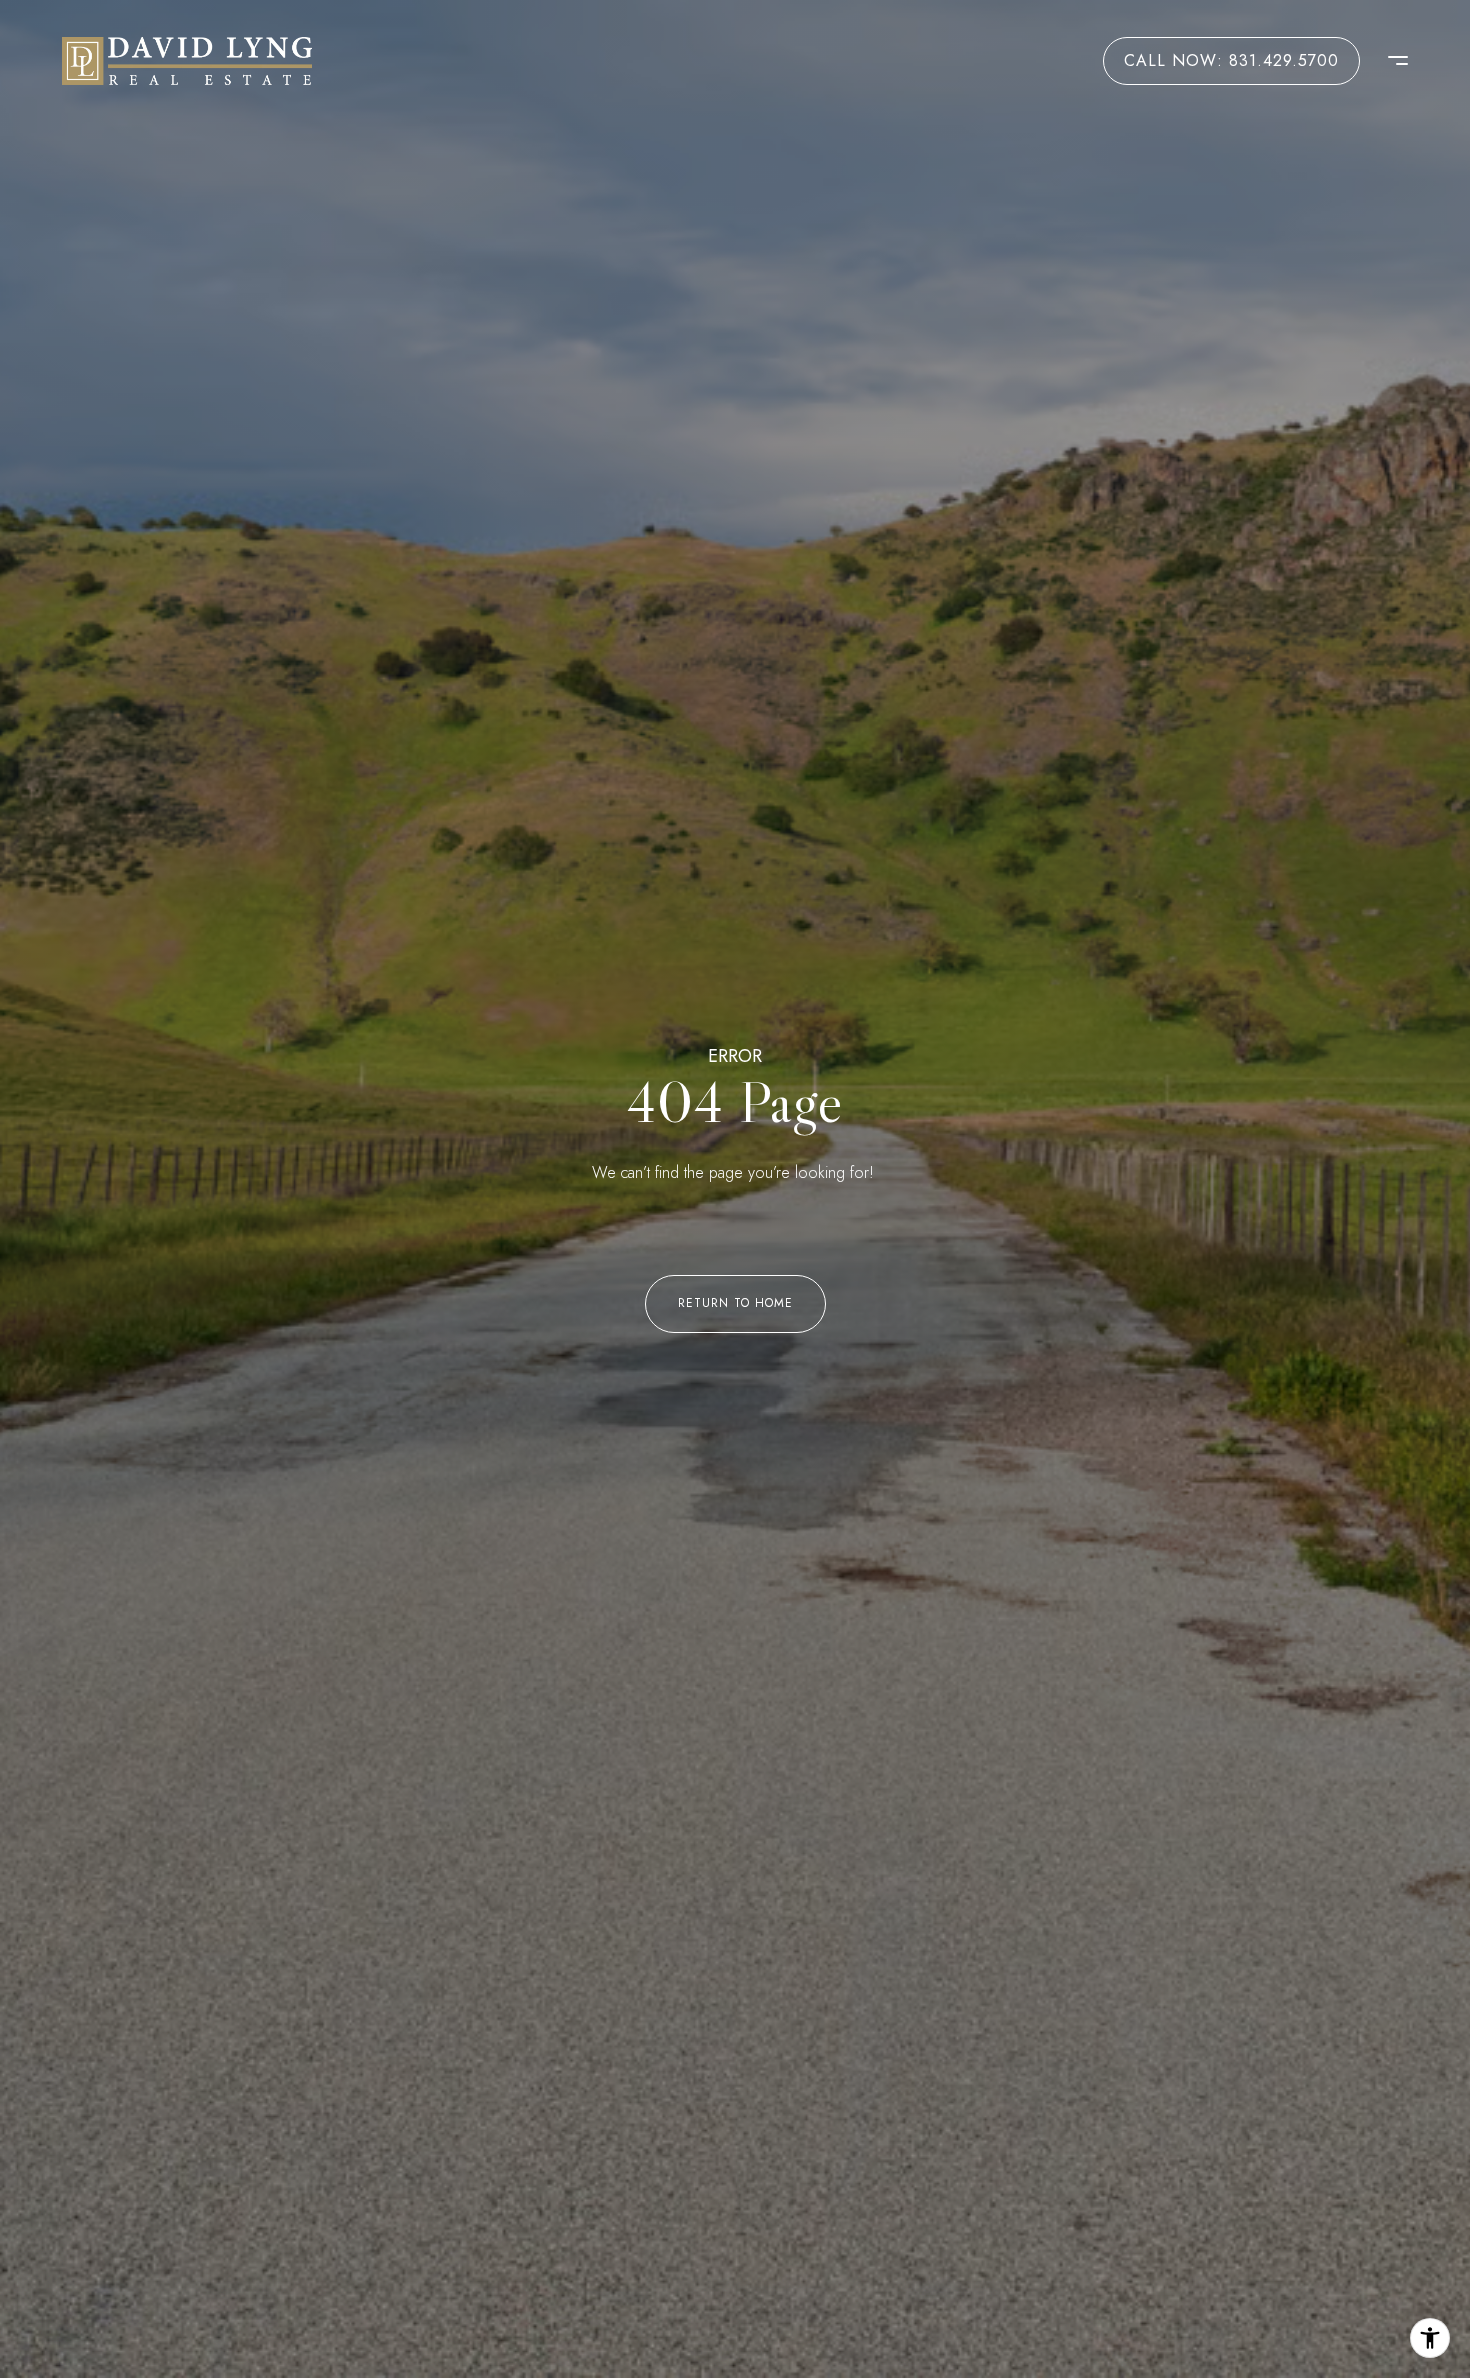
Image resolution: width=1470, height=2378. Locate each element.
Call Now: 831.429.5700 (1231, 60)
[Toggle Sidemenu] (1388, 61)
